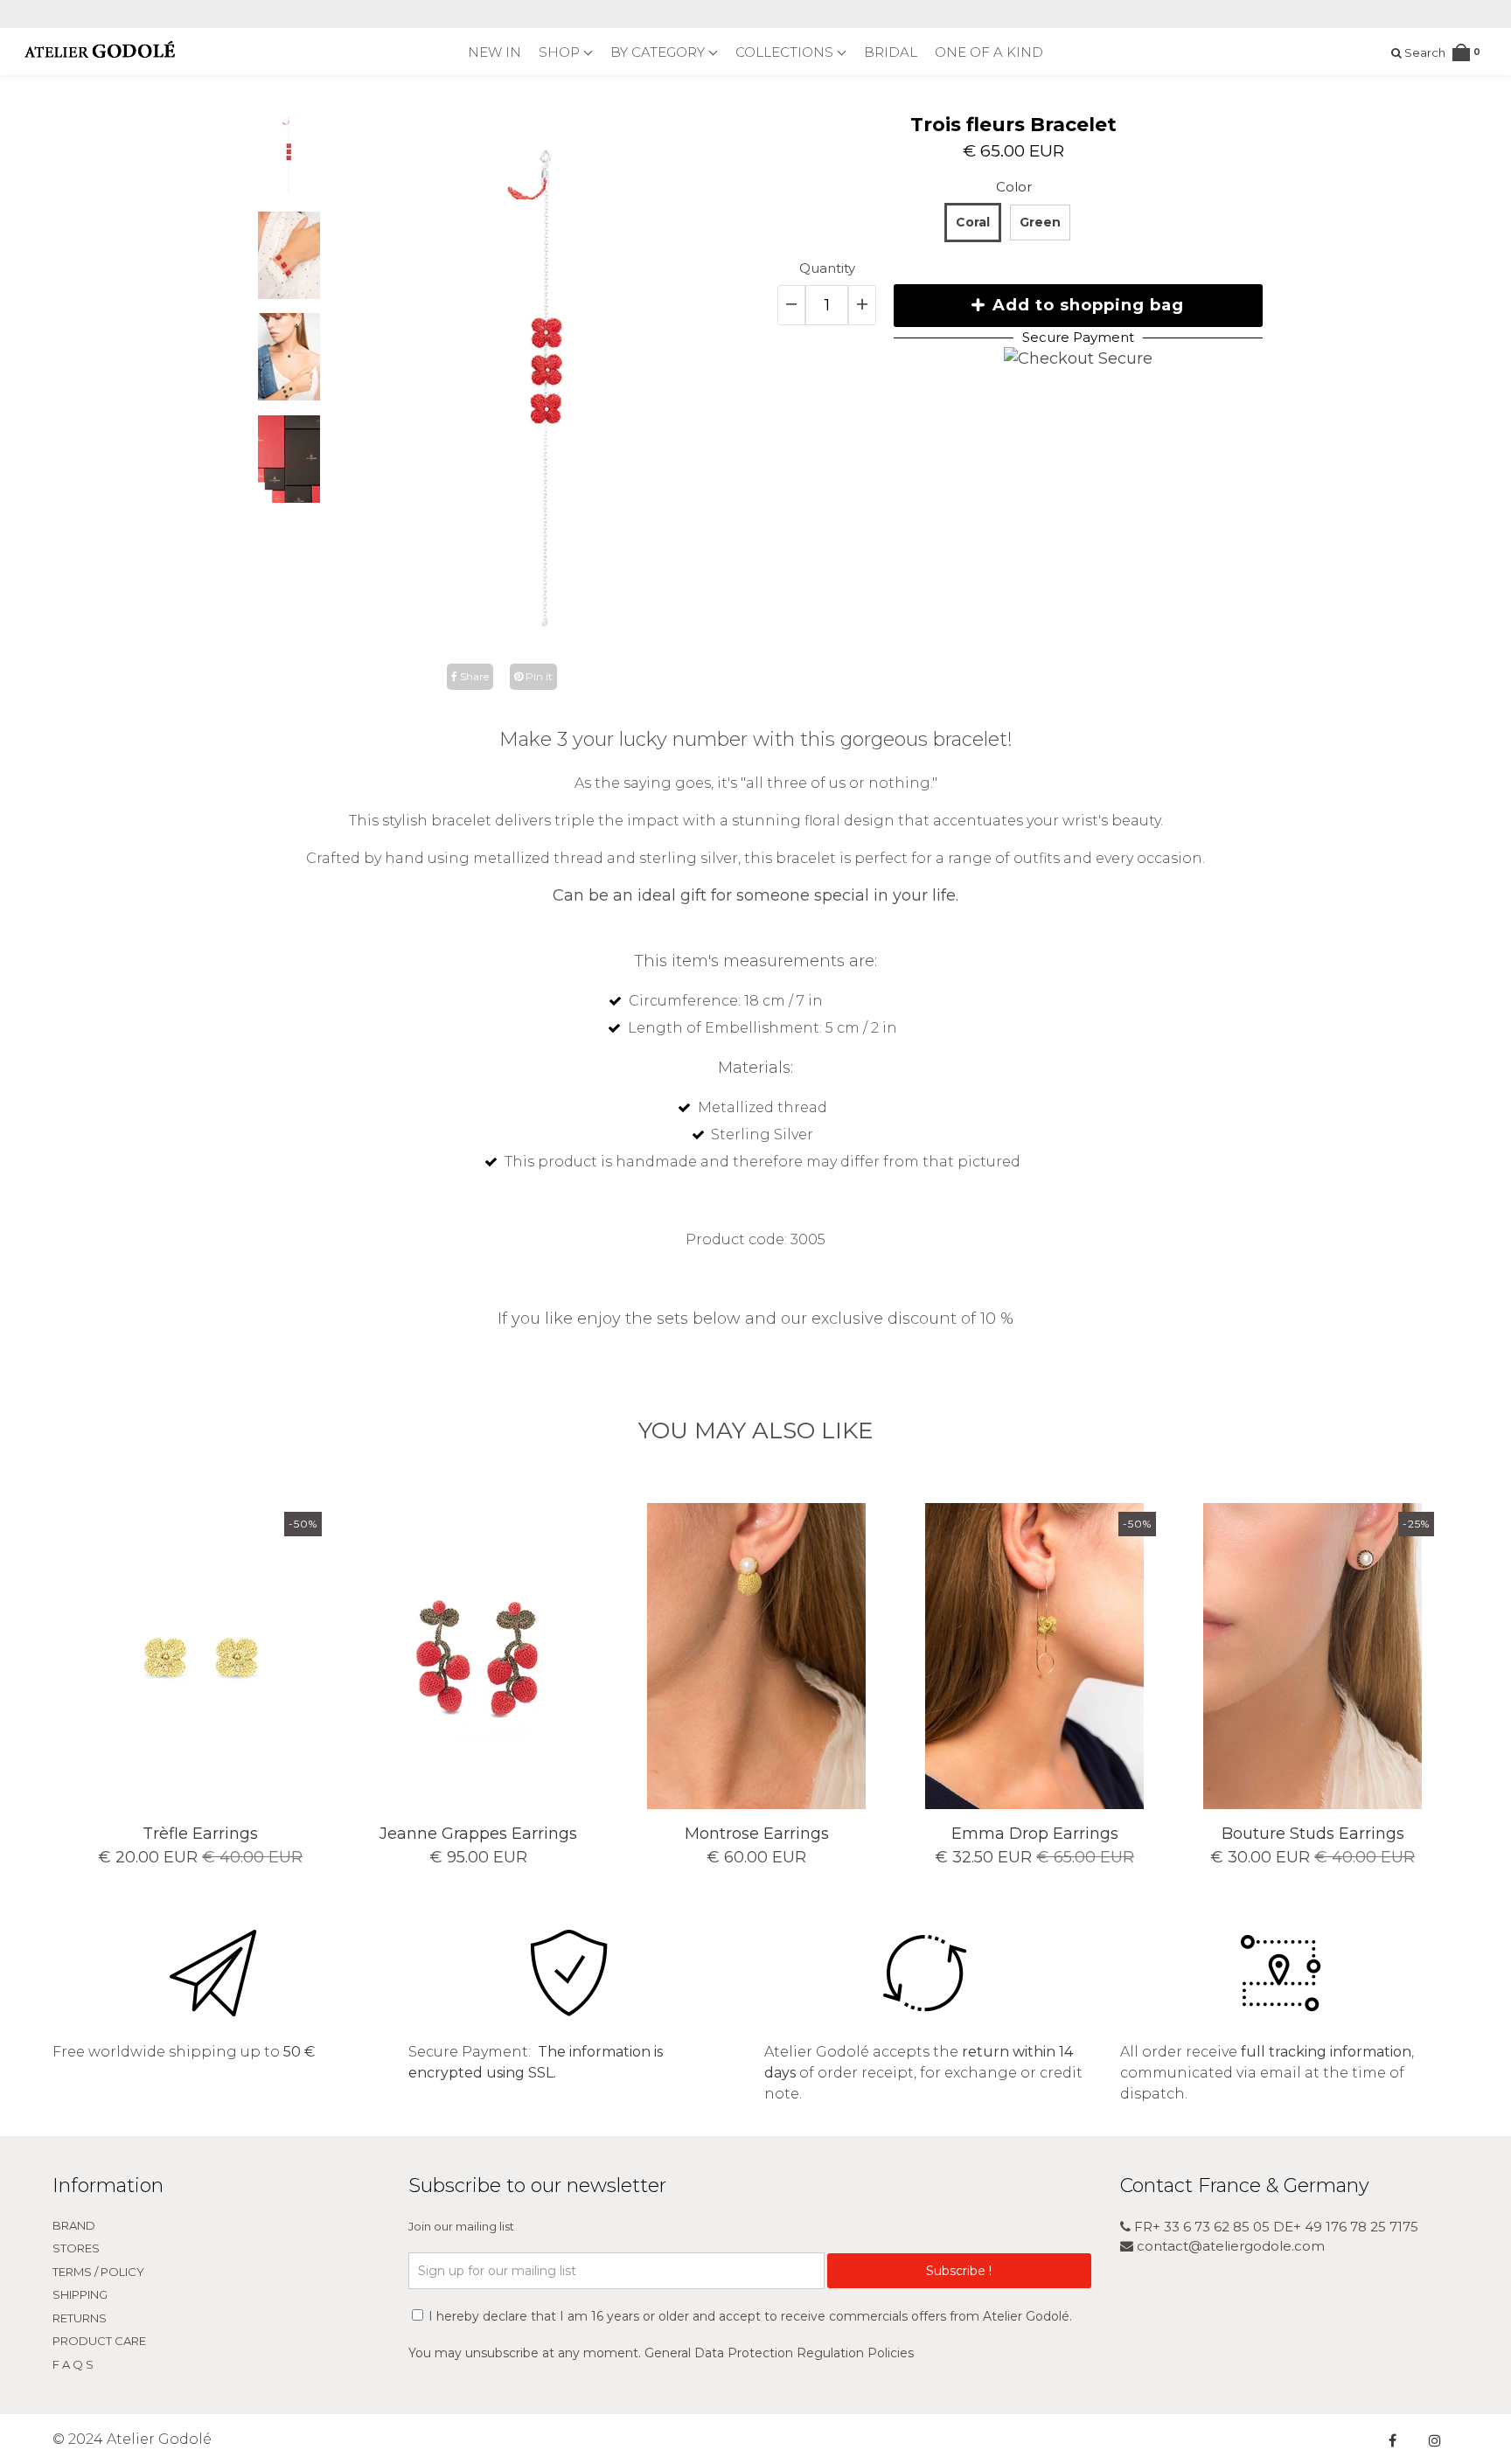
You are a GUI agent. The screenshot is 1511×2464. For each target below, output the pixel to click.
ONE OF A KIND (989, 52)
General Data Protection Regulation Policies (779, 2353)
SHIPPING (80, 2294)
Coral (973, 222)
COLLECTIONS (786, 52)
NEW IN (494, 52)
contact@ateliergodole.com (1229, 2246)
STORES (76, 2248)
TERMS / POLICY (98, 2272)
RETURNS (80, 2318)
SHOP (561, 52)
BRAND (74, 2225)
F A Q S (73, 2364)
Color (1014, 187)
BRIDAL (891, 52)
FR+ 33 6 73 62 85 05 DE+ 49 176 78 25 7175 (1274, 2227)
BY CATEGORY (659, 52)
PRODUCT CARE (99, 2341)
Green (1040, 222)
